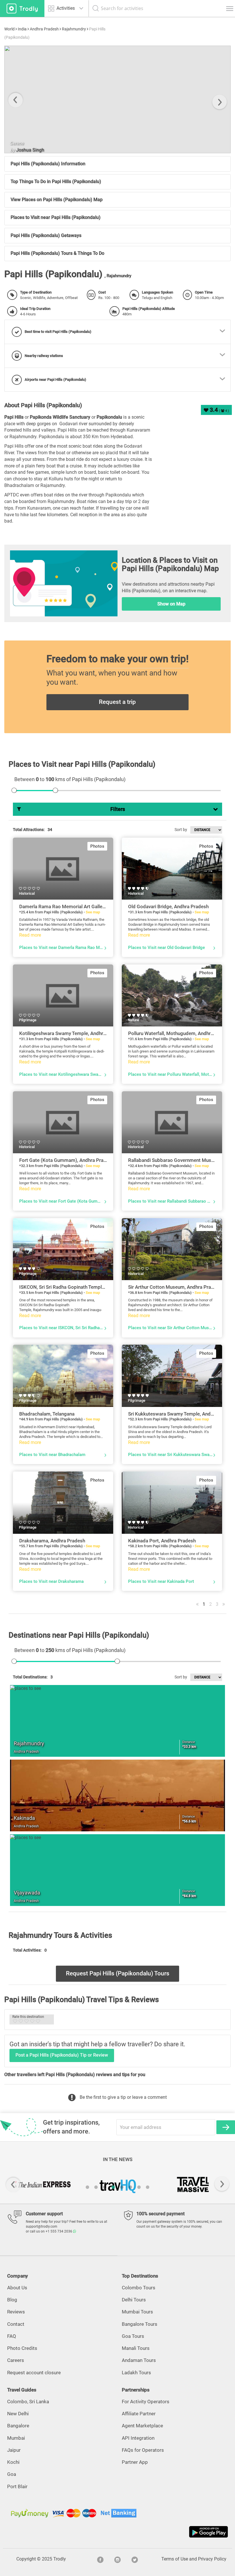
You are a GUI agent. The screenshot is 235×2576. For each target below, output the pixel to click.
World (9, 29)
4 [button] (113, 2187)
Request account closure (34, 2373)
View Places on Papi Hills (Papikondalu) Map (57, 200)
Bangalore (18, 2426)
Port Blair (17, 2486)
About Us (17, 2288)
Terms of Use (175, 2559)
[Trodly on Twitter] (135, 2559)
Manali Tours (136, 2348)
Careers (16, 2360)
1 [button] (87, 2187)
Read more (30, 935)
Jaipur (14, 2450)
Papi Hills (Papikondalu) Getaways (46, 235)
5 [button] (122, 2187)
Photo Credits (22, 2348)
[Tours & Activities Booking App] (117, 2532)
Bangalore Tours (140, 2324)
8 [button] (148, 2187)
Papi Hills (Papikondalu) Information (48, 164)
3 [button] (105, 2187)
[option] (117, 99)
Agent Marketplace (142, 2426)
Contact (16, 2324)
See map (93, 912)
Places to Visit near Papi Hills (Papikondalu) (56, 217)
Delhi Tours (134, 2300)
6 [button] (130, 2187)
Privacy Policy (212, 2559)
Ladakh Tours (136, 2373)
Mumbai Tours (137, 2312)
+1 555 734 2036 (59, 2231)
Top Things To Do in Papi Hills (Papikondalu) (56, 181)
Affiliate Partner (139, 2414)
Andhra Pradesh (44, 29)
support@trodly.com (42, 2226)
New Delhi (18, 2414)
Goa (12, 2474)
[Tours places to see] (22, 8)
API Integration (138, 2438)
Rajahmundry (74, 29)
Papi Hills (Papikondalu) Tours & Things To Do (57, 253)
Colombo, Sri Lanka (28, 2402)
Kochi (13, 2462)
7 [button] (139, 2187)
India (22, 29)
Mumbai (16, 2438)
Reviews (16, 2312)
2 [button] (96, 2187)
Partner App (135, 2462)
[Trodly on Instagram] (117, 2559)
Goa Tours (133, 2336)
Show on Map (171, 604)
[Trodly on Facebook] (100, 2559)
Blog (12, 2300)
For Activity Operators (146, 2402)
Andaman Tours (139, 2360)
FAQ (12, 2336)
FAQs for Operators (143, 2450)
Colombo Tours (139, 2288)
